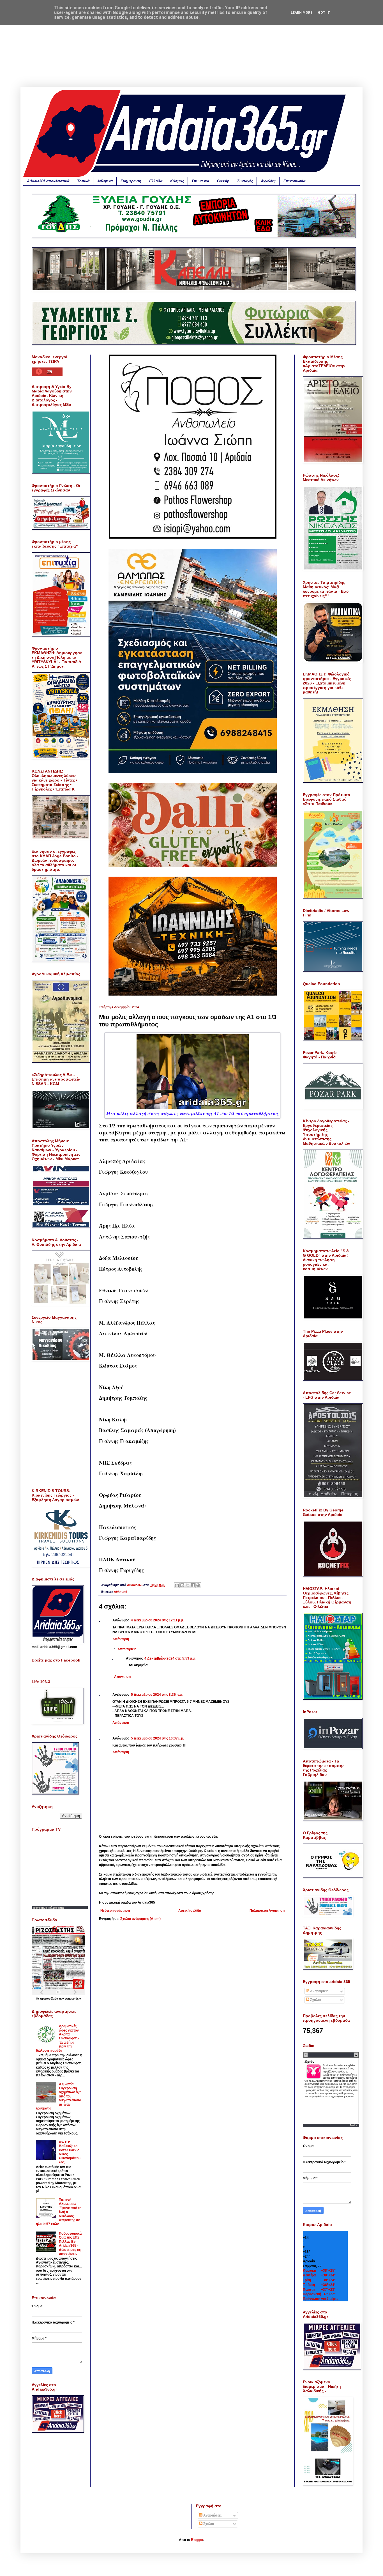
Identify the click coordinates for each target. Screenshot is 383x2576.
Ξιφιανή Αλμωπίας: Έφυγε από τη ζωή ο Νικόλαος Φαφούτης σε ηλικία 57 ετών (59, 2212)
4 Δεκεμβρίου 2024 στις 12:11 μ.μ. (157, 1620)
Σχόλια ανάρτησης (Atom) (140, 1919)
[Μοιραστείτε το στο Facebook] (193, 1585)
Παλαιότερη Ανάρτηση (267, 1911)
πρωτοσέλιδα (49, 1999)
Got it (324, 13)
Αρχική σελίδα (190, 1911)
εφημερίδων (73, 1999)
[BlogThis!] (182, 1585)
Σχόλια (315, 2000)
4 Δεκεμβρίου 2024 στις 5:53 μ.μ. (170, 1658)
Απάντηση (121, 1639)
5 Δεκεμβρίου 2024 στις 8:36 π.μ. (157, 1695)
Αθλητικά (105, 181)
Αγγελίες (268, 181)
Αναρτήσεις (319, 1991)
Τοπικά (83, 181)
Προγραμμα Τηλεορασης (48, 1908)
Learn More (302, 13)
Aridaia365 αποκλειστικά (48, 181)
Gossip (223, 181)
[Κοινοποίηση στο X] (188, 1585)
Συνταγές (245, 181)
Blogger (197, 2540)
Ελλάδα (156, 181)
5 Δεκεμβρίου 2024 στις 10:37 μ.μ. (157, 1738)
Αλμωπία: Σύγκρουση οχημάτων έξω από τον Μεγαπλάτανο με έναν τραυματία (59, 2096)
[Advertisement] (191, 48)
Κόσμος (177, 181)
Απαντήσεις (127, 1649)
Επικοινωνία (294, 181)
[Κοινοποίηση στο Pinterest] (198, 1585)
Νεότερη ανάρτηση (115, 1911)
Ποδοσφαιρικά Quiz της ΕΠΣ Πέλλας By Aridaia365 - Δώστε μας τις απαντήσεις (70, 2244)
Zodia (353, 2125)
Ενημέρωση (131, 181)
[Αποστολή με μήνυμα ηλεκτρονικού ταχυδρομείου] (177, 1585)
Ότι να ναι (200, 181)
